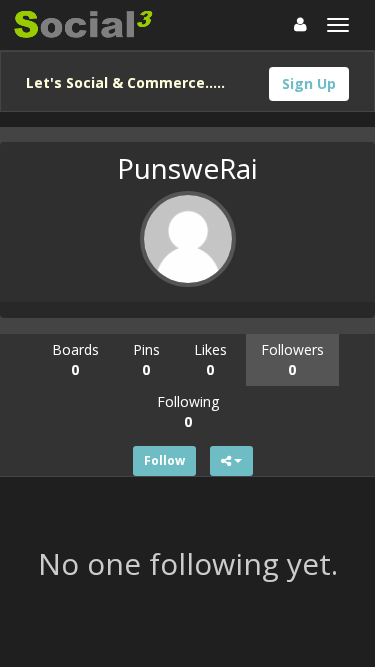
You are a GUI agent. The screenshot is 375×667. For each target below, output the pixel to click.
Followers (292, 359)
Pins (146, 359)
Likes (210, 359)
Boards (75, 359)
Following (188, 411)
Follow (164, 460)
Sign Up (309, 83)
